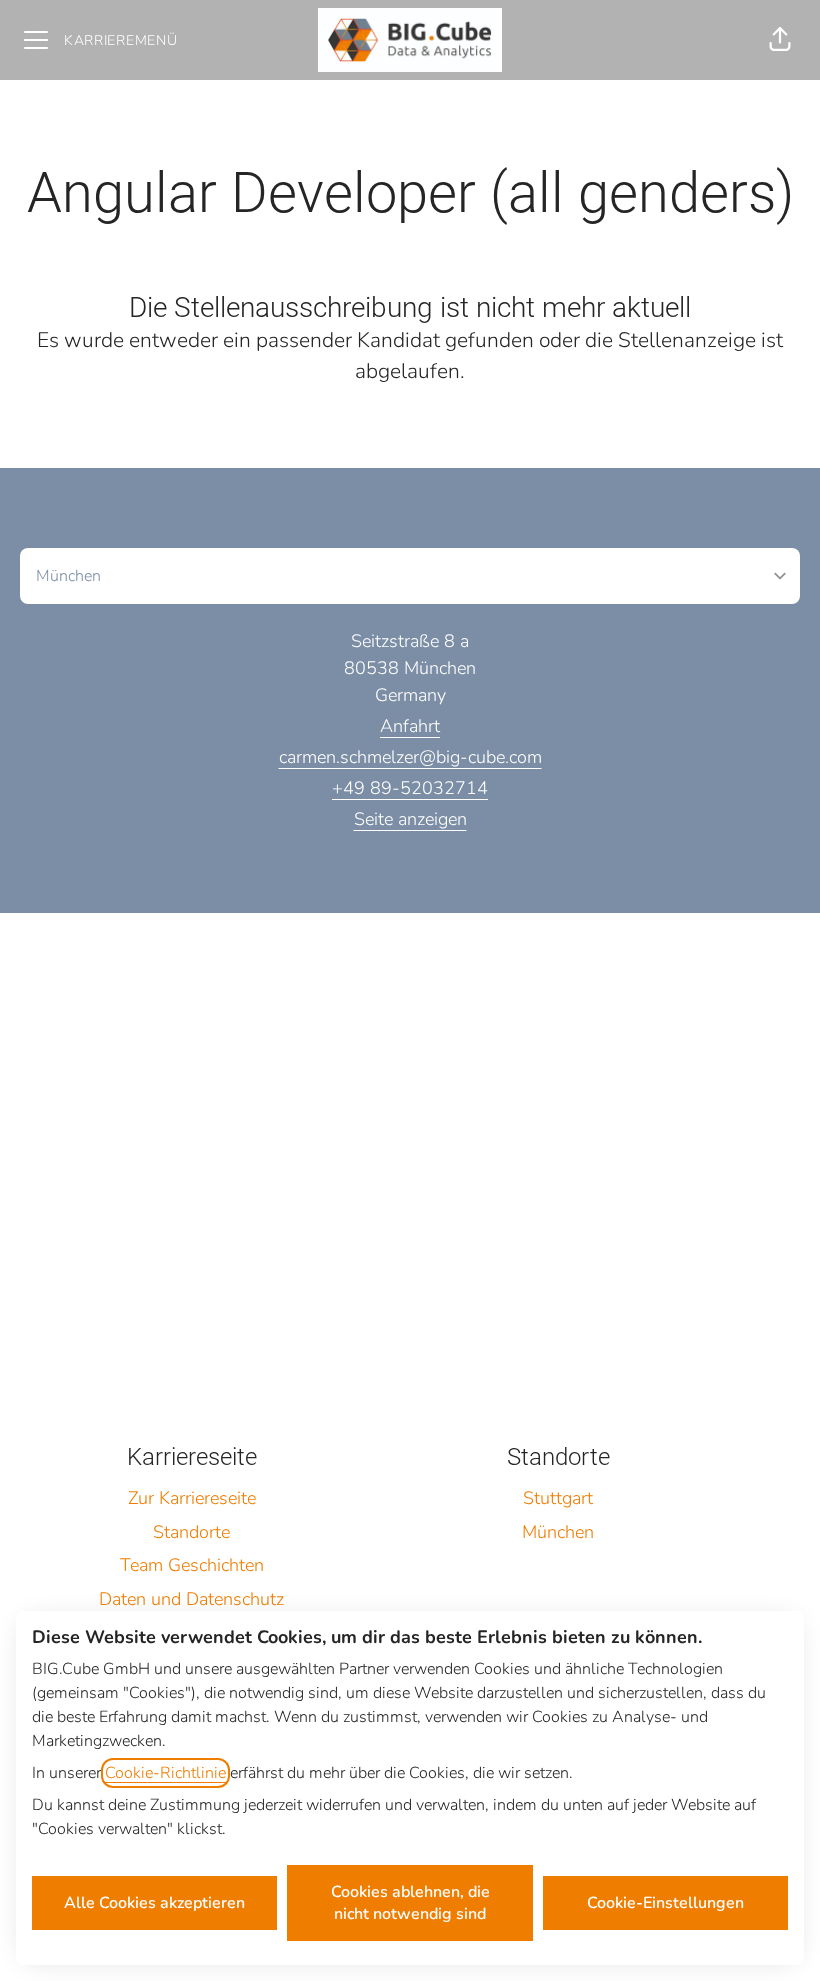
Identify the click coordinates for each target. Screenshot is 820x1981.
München (558, 1532)
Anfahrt (410, 726)
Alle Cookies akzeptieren (154, 1903)
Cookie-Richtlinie (165, 1773)
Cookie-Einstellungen (665, 1903)
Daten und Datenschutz (191, 1599)
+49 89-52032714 (410, 788)
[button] (780, 40)
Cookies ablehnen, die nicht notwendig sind (410, 1903)
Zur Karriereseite (192, 1498)
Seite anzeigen (410, 819)
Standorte (191, 1532)
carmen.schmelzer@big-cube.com (410, 757)
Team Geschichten (192, 1565)
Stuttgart (558, 1498)
